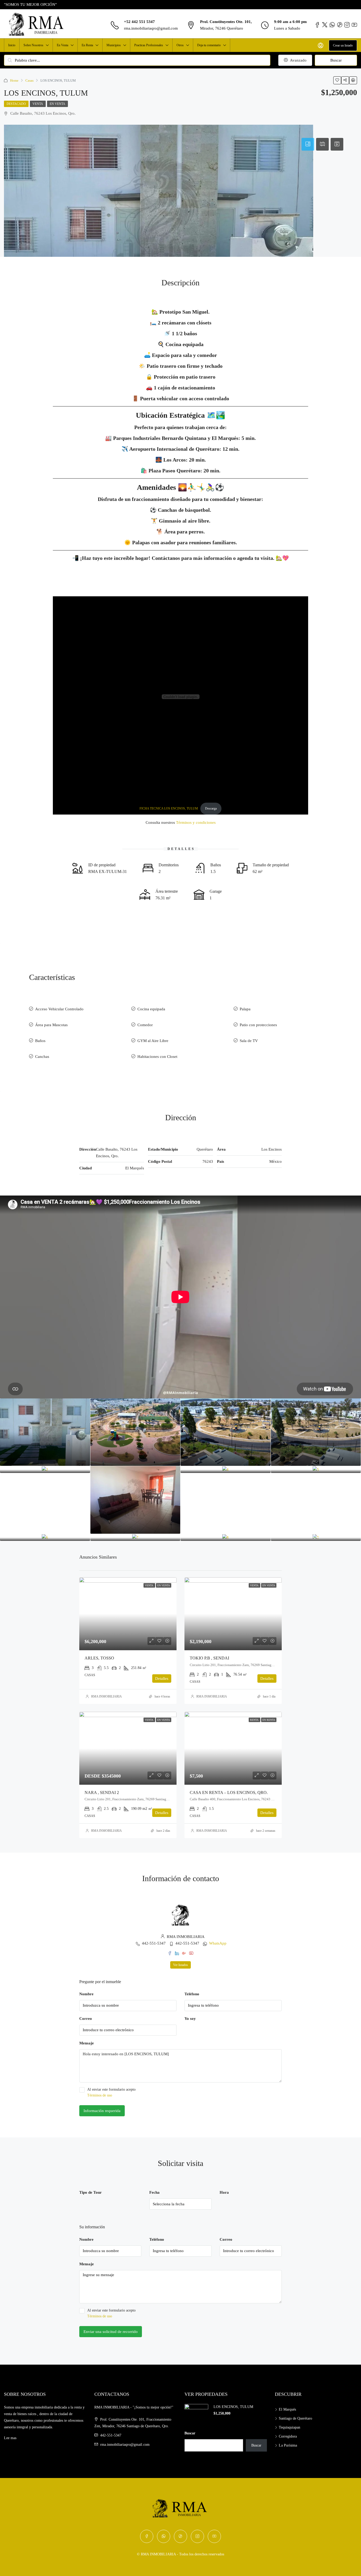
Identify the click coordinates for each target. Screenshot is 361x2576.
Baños (40, 1041)
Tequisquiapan (290, 2427)
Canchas (42, 1057)
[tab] (308, 144)
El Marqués (287, 2409)
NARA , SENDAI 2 (102, 1792)
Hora (224, 2192)
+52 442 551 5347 (139, 22)
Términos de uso (100, 2095)
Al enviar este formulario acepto (111, 2092)
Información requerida (102, 2111)
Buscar (336, 60)
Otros (180, 45)
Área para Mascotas (51, 1025)
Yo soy (190, 2019)
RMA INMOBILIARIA (107, 1696)
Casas (29, 80)
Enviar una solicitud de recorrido (111, 2332)
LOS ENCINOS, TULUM (233, 2407)
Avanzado (298, 60)
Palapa (245, 1009)
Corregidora (288, 2436)
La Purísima (288, 2445)
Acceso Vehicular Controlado (59, 1009)
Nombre (86, 1994)
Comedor (145, 1025)
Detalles (162, 1678)
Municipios (114, 45)
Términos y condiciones (196, 822)
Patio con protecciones (258, 1025)
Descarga (211, 808)
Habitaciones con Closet (157, 1057)
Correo (86, 2019)
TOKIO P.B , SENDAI (209, 1658)
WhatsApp (218, 1943)
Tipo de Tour (91, 2192)
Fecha (154, 2192)
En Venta (63, 45)
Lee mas (10, 2438)
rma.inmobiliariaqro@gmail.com (151, 28)
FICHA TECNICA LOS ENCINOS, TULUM (169, 808)
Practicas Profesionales (149, 45)
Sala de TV (249, 1041)
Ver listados (181, 1965)
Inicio (12, 45)
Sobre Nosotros (33, 45)
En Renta (87, 45)
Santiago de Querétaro (295, 2418)
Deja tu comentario (209, 45)
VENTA (38, 104)
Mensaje (87, 2043)
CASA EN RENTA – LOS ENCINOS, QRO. (229, 1792)
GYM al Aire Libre (153, 1041)
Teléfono (192, 1994)
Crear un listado (343, 45)
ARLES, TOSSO (99, 1658)
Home (14, 80)
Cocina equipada (151, 1009)
